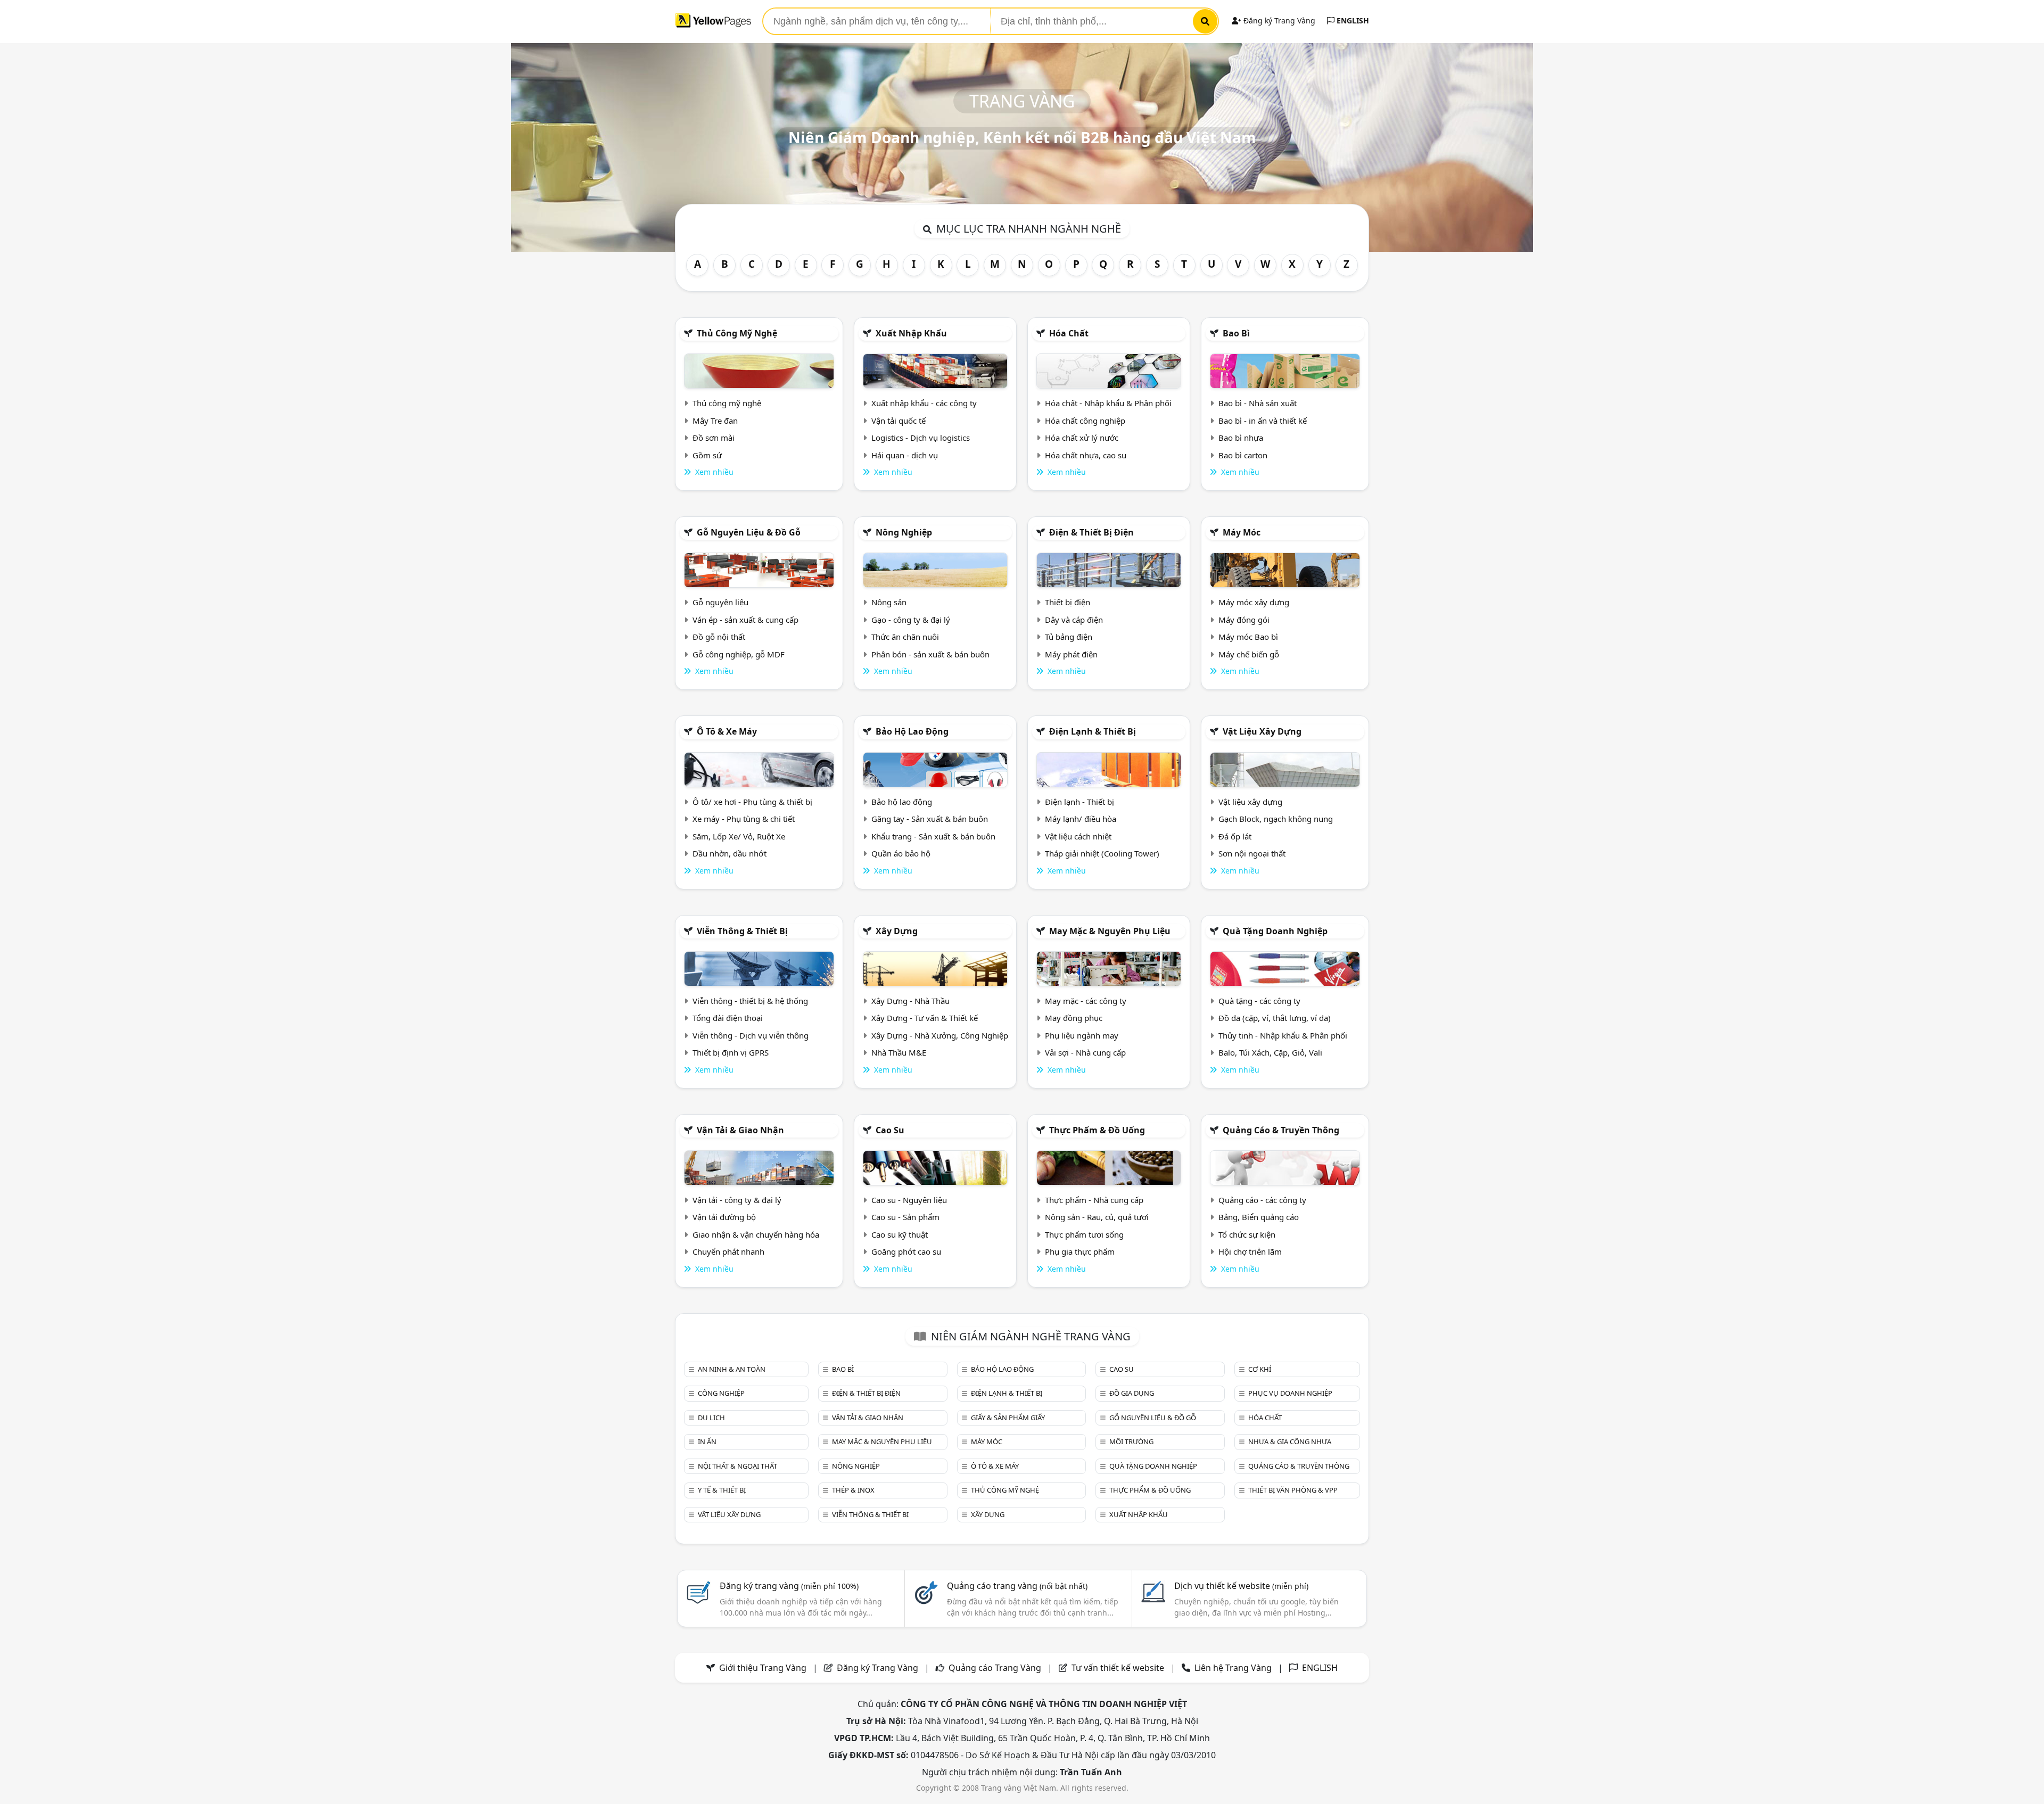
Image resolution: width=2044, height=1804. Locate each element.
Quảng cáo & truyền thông (1281, 1130)
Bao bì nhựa (1241, 438)
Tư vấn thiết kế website (1119, 1668)
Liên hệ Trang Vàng (1233, 1668)
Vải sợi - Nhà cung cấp (1085, 1052)
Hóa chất (1069, 333)
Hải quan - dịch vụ (905, 455)
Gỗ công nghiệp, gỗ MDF (739, 654)
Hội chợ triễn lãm (1250, 1251)
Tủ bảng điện (1069, 637)
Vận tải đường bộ (724, 1217)
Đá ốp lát (1235, 836)
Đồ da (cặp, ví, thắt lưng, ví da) (1275, 1018)
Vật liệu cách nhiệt (1078, 836)
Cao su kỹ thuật (900, 1234)
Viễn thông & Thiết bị (742, 931)
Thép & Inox (853, 1490)
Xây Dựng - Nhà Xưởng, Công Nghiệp (940, 1035)
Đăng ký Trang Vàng (1278, 20)
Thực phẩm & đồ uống (1097, 1130)
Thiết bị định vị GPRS (731, 1052)
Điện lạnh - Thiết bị (1079, 802)
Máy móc (1242, 532)
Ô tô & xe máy (727, 731)
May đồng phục (1074, 1018)
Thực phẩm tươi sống (1084, 1234)
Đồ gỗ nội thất (719, 637)
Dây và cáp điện (1074, 620)
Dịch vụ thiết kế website (1241, 1586)
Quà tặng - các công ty (1259, 1001)
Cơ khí (1260, 1369)
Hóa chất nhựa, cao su (1086, 455)
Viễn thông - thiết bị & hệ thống (750, 1001)
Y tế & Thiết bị (722, 1490)
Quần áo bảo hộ (901, 853)
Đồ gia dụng (1132, 1393)
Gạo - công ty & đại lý (911, 620)
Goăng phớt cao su (906, 1251)
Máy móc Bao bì (1248, 637)
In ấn (707, 1441)
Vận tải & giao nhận (740, 1130)
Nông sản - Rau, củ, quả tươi (1097, 1217)
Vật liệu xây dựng (1262, 731)
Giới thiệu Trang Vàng (763, 1668)
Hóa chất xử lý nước (1082, 438)
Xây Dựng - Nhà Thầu (910, 1001)
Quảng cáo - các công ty (1262, 1200)
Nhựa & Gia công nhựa (1290, 1441)
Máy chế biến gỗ (1249, 654)
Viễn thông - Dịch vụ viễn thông (751, 1035)
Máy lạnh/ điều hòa (1081, 819)
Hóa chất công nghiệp (1085, 421)
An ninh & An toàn (732, 1369)
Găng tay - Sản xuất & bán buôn (930, 819)
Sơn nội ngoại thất (1252, 853)
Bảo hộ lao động (912, 731)
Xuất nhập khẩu (911, 333)
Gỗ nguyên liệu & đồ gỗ (749, 532)
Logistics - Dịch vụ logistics (921, 438)
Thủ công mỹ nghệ (737, 333)
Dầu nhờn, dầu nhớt (730, 853)
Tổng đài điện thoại (728, 1018)
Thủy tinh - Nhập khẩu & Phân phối (1283, 1035)
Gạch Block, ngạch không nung (1276, 819)
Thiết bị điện (1068, 602)
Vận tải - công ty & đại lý (737, 1200)
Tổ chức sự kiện (1247, 1234)
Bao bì (1236, 333)
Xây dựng (897, 931)
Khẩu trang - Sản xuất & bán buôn (933, 836)
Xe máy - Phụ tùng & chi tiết (744, 819)
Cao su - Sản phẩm (905, 1217)
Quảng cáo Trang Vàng (995, 1668)
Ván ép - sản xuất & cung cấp (745, 620)
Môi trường (1131, 1441)
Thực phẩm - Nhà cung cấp (1094, 1200)
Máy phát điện (1071, 654)
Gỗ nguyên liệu (720, 602)
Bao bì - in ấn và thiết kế (1263, 421)
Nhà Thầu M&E (899, 1052)
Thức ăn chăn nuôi (905, 637)
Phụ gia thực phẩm (1080, 1251)
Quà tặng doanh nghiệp (1275, 931)
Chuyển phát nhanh (728, 1251)
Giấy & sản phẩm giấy (1008, 1418)
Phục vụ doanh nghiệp (1290, 1393)
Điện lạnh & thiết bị (1093, 731)
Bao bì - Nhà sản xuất (1258, 403)
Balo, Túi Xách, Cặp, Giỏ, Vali (1270, 1052)
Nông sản (889, 602)
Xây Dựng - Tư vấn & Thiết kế (925, 1018)
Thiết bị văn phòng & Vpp (1293, 1490)
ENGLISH (1352, 20)
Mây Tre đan (715, 421)
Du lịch (711, 1418)
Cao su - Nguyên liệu (909, 1200)
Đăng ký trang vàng (789, 1586)
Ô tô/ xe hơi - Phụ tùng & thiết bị (752, 802)
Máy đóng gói (1244, 620)
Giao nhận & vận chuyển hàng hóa (756, 1234)
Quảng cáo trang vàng (1017, 1586)
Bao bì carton (1243, 455)
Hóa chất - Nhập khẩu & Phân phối (1108, 403)
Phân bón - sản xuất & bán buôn (930, 654)
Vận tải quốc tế (899, 421)
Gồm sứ (707, 455)
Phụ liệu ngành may (1082, 1035)
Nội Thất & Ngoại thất (737, 1466)
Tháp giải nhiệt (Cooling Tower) (1102, 853)
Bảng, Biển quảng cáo (1259, 1217)
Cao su (890, 1130)
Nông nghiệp (904, 532)
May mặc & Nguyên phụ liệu (1110, 931)
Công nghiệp (721, 1393)
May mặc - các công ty (1086, 1001)
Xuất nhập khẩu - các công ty (924, 403)
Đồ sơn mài (714, 438)
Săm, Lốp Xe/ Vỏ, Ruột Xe (739, 836)
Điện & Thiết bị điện (1091, 532)
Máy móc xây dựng (1254, 602)
